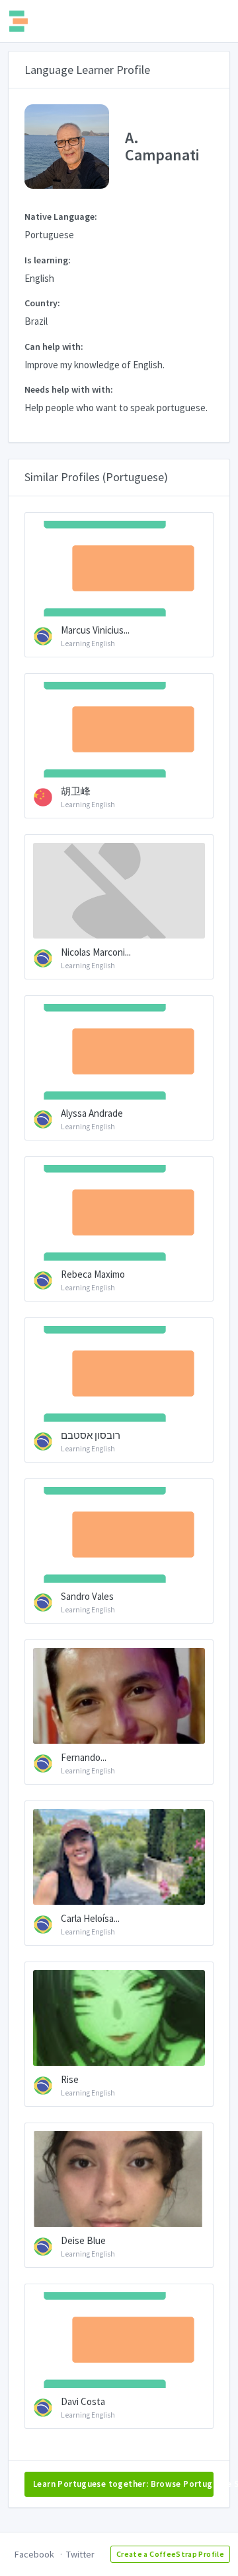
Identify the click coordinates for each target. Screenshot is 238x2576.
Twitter (80, 2554)
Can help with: (54, 347)
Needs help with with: (69, 389)
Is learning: (48, 260)
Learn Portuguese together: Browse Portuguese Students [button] (123, 2484)
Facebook (34, 2554)
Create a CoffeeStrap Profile (170, 2554)
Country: (42, 303)
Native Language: (61, 216)
